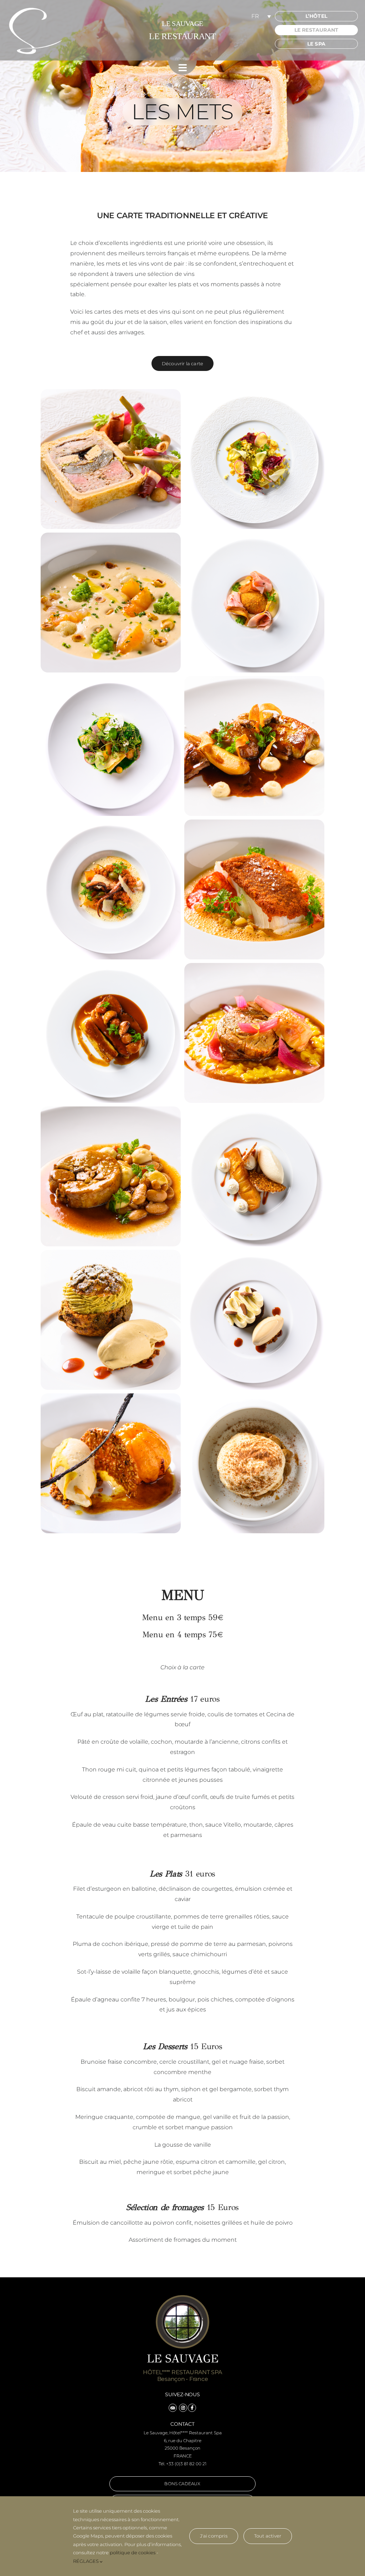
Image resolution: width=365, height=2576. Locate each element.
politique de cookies (133, 2553)
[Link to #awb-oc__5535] (183, 68)
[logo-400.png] (36, 9)
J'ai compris (214, 2536)
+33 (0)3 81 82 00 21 (186, 2464)
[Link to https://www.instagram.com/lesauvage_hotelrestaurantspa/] (183, 2408)
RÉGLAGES (86, 2561)
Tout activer (268, 2536)
